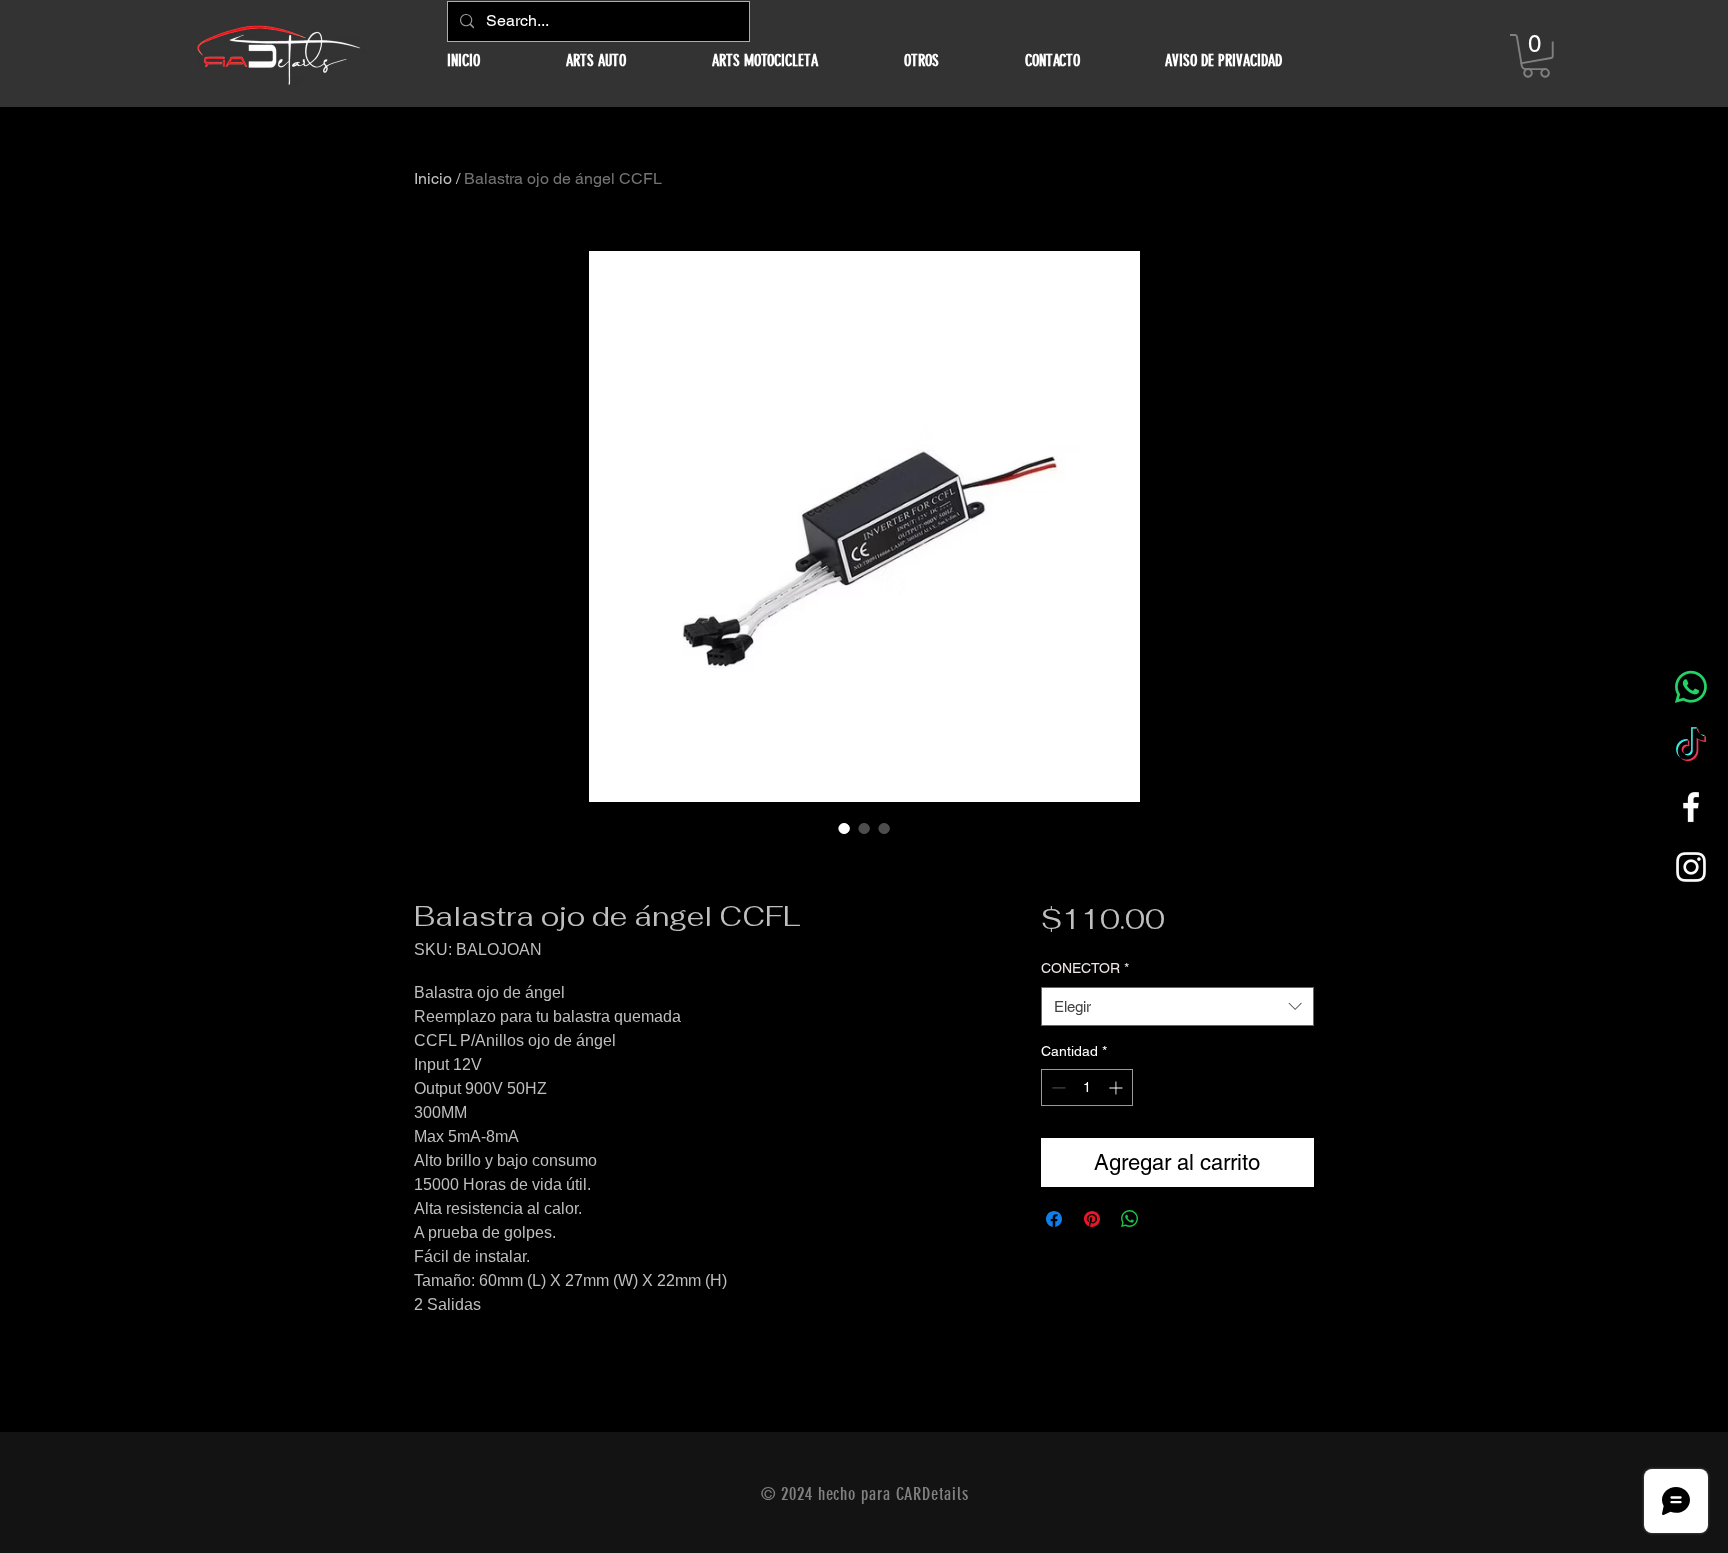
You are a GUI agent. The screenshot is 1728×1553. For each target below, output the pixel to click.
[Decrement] (1056, 1087)
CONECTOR (1085, 968)
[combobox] (1177, 1006)
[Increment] (1117, 1087)
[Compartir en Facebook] (1054, 1219)
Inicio (433, 178)
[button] (596, 60)
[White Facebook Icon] (1691, 807)
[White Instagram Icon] (1691, 867)
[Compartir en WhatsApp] (1130, 1219)
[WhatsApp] (1691, 687)
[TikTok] (1691, 747)
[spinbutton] (1087, 1087)
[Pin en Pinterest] (1092, 1219)
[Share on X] (1168, 1219)
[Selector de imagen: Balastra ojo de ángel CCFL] (844, 828)
